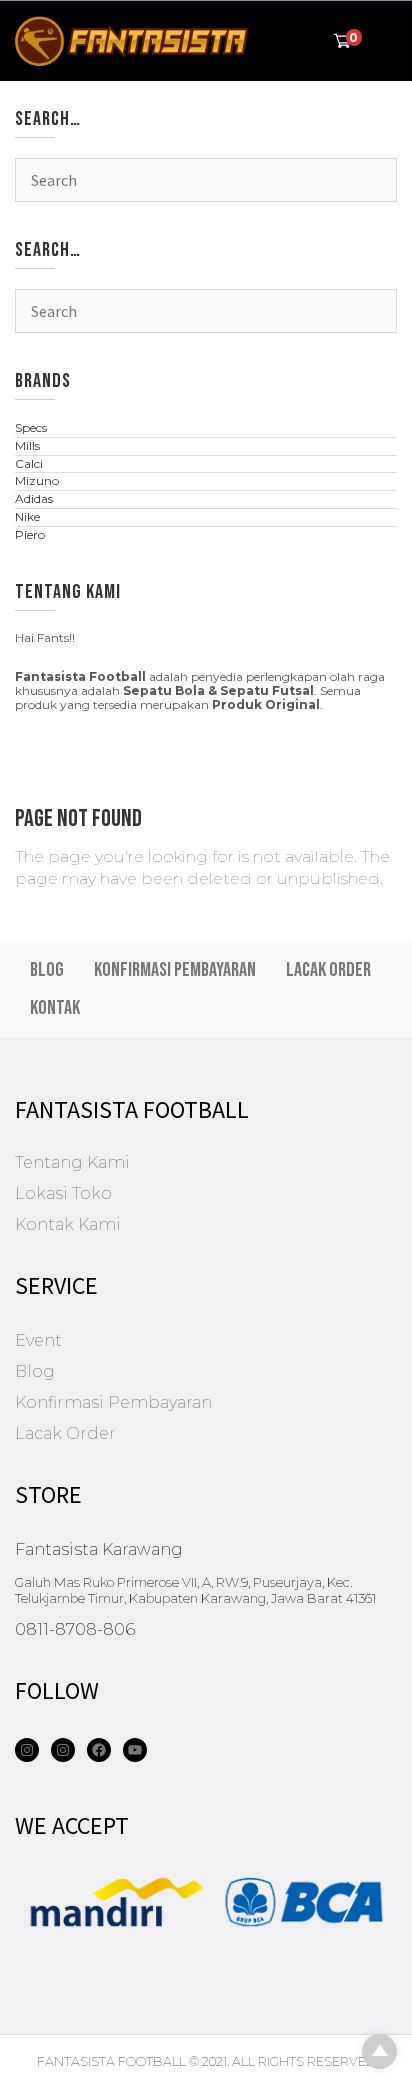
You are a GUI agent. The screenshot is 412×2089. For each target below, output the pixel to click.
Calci (29, 463)
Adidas (34, 498)
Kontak (55, 1008)
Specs (31, 427)
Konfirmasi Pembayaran (175, 970)
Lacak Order (328, 970)
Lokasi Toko (63, 1193)
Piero (30, 534)
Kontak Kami (68, 1224)
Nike (27, 516)
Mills (27, 445)
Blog (47, 970)
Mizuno (37, 480)
